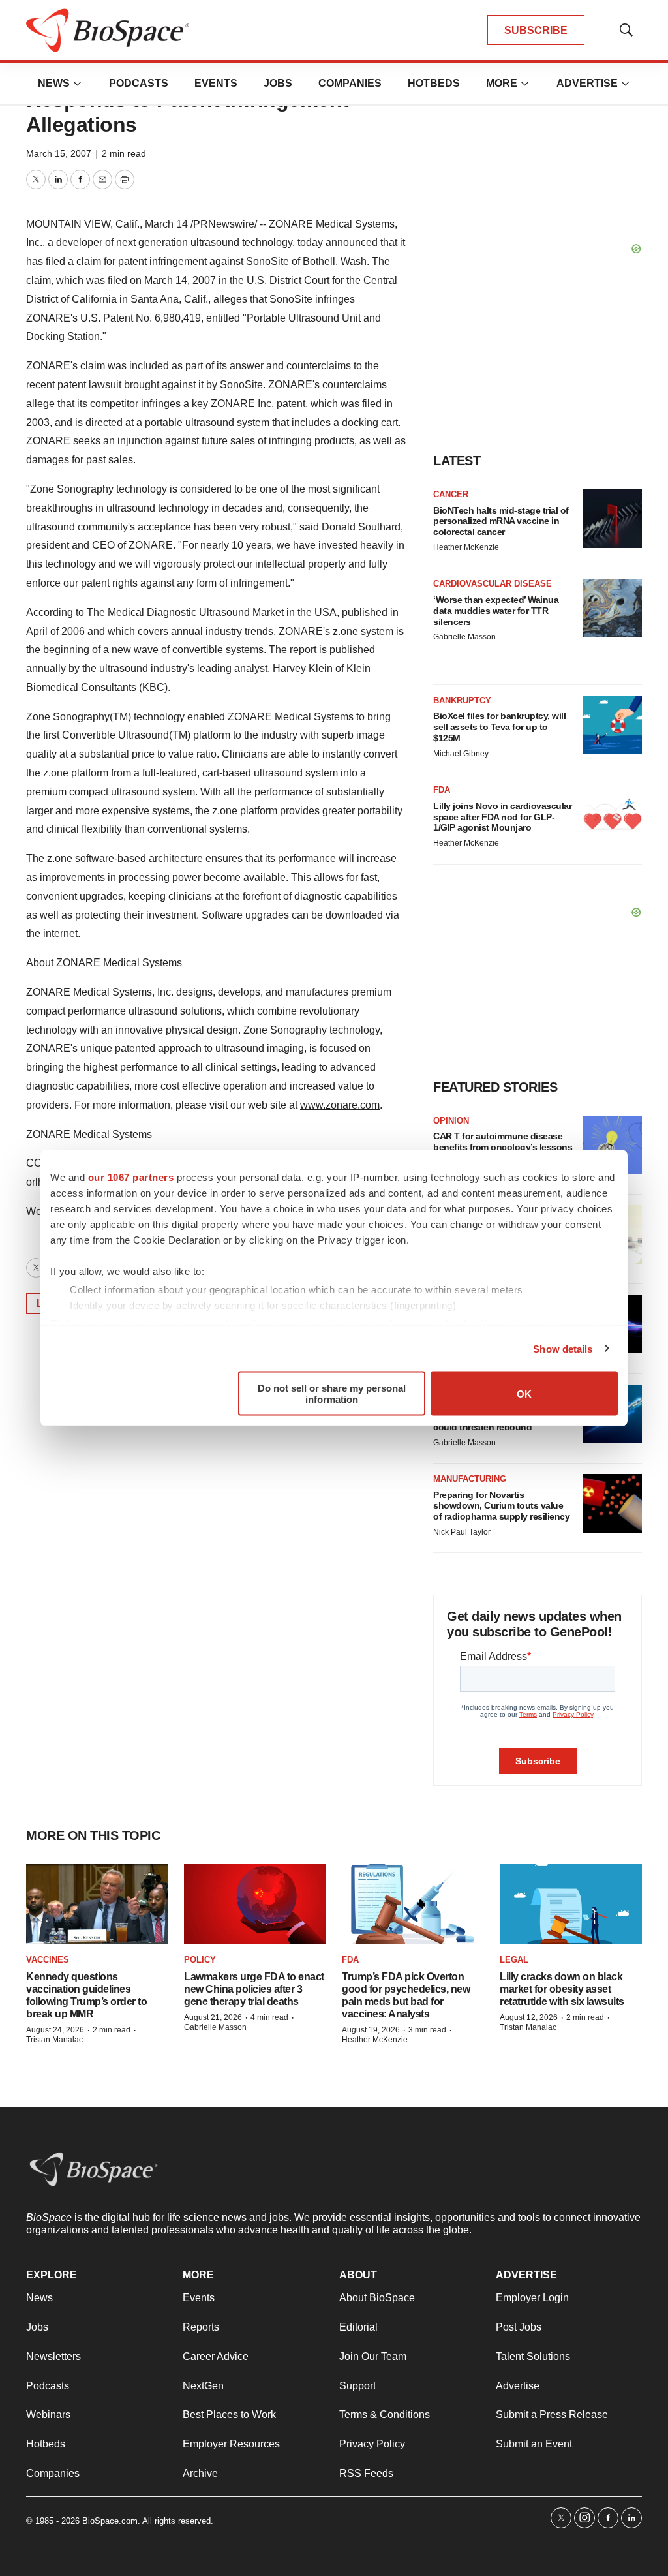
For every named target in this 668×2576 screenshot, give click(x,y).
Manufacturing (470, 1479)
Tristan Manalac (54, 2040)
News (54, 83)
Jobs (278, 83)
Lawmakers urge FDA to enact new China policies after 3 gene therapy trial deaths (254, 1989)
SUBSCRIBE (536, 30)
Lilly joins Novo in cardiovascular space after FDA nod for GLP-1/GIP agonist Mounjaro (502, 817)
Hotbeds (434, 83)
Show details (563, 1348)
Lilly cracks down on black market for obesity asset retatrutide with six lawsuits (562, 1989)
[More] (78, 84)
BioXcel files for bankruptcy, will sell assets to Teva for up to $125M (499, 727)
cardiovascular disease (493, 584)
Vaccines (48, 1960)
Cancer (451, 494)
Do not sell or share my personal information (332, 1394)
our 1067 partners (131, 1177)
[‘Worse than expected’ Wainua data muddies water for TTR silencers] (613, 608)
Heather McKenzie (466, 547)
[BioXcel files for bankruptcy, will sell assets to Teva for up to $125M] (613, 725)
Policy (200, 1960)
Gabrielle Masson (464, 637)
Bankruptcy (462, 700)
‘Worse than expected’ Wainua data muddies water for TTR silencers (496, 611)
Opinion (451, 1121)
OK (524, 1393)
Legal (514, 1960)
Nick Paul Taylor (462, 1532)
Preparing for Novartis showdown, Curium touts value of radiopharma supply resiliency (501, 1506)
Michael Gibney (461, 754)
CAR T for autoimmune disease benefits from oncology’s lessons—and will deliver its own (503, 1147)
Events (216, 83)
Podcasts (139, 83)
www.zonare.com (340, 1105)
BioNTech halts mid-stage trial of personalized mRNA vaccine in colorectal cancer (501, 521)
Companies (350, 83)
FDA (442, 790)
